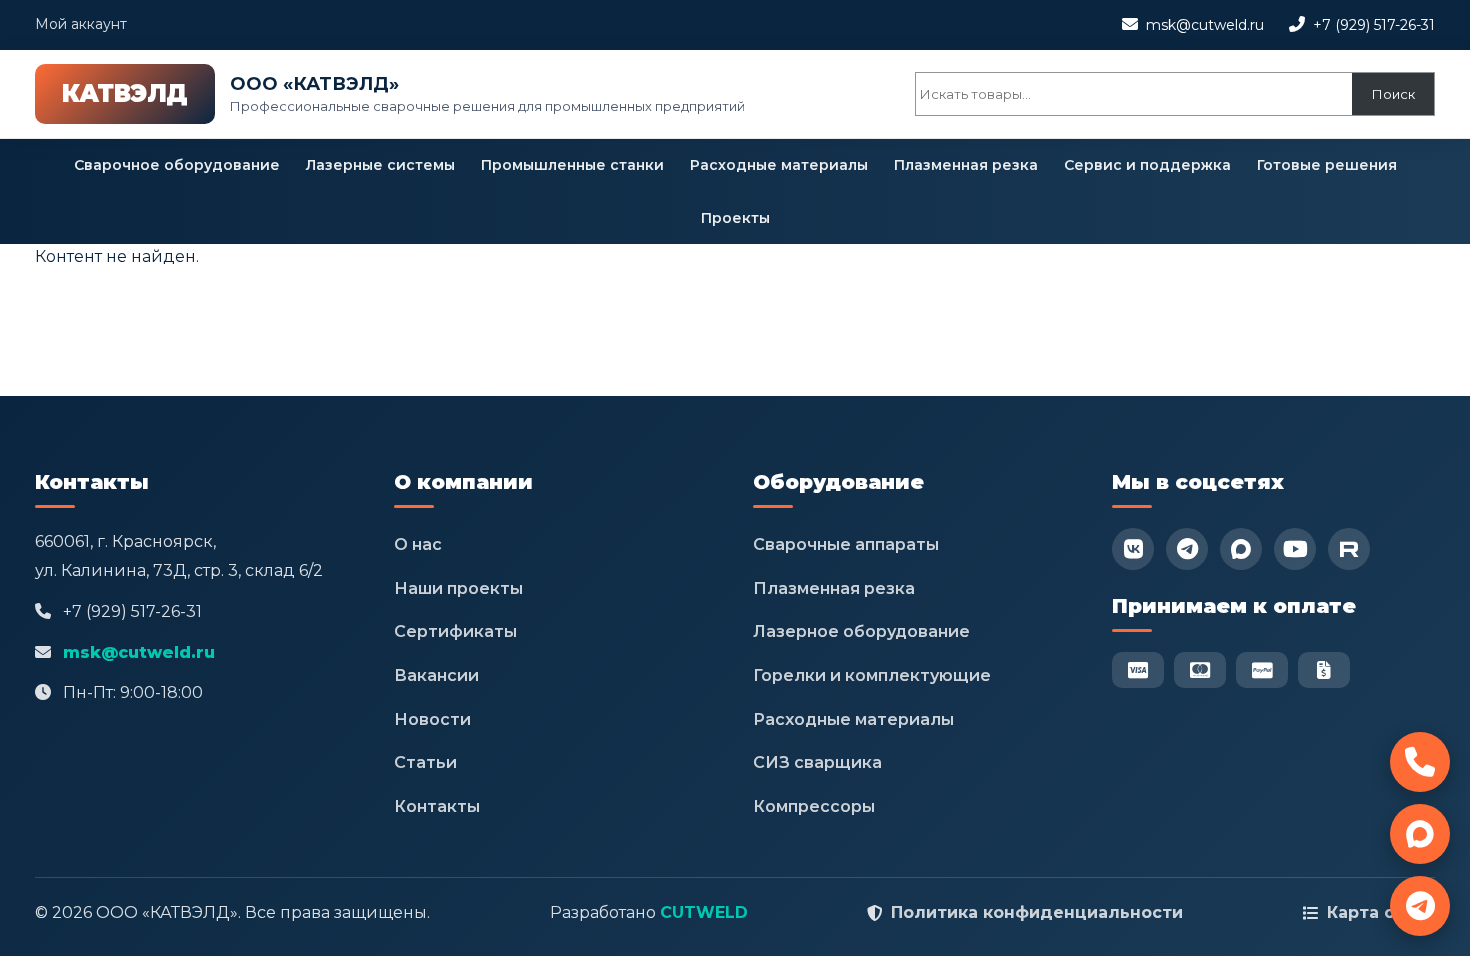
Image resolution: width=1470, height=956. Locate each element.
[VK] (1133, 549)
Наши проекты (458, 588)
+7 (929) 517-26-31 (1374, 25)
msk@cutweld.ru (1205, 25)
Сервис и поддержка (1147, 165)
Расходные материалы (779, 165)
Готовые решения (1327, 165)
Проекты (735, 218)
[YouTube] (1295, 549)
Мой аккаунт (81, 24)
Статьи (425, 762)
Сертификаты (455, 631)
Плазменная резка (966, 165)
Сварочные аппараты (846, 544)
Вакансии (436, 675)
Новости (432, 719)
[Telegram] (1187, 549)
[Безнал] (1324, 670)
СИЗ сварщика (817, 762)
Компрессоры (814, 806)
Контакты (437, 806)
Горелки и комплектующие (872, 675)
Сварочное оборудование (177, 165)
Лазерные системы (380, 165)
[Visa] (1138, 670)
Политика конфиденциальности (1037, 912)
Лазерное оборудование (861, 631)
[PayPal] (1262, 670)
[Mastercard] (1200, 670)
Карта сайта (1381, 912)
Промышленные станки (572, 165)
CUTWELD (704, 912)
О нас (418, 544)
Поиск (1393, 94)
